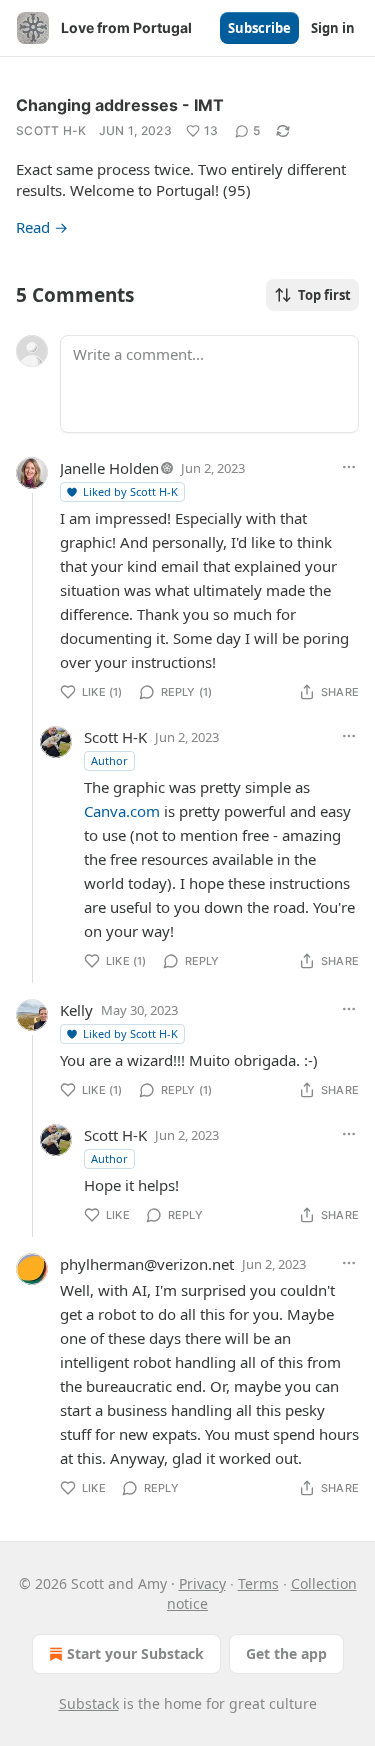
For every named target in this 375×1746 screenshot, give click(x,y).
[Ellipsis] (349, 467)
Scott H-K (51, 130)
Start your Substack (135, 1653)
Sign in (333, 28)
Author (109, 760)
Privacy (202, 1583)
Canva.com (122, 811)
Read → (42, 227)
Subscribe (259, 28)
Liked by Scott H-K (130, 491)
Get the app (286, 1653)
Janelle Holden (109, 468)
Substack (89, 1703)
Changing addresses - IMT (120, 105)
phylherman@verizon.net (147, 1264)
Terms (258, 1583)
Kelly (76, 1010)
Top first (324, 295)
